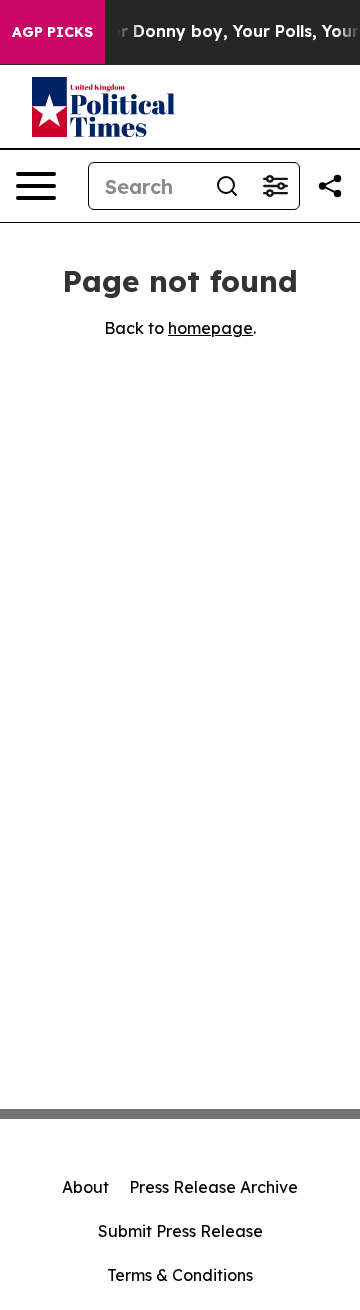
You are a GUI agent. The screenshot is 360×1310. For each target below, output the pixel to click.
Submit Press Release (180, 1231)
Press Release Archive (213, 1187)
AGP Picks (52, 32)
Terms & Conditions (180, 1275)
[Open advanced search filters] (275, 186)
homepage (210, 328)
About (85, 1187)
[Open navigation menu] (36, 186)
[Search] (227, 186)
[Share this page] (330, 186)
